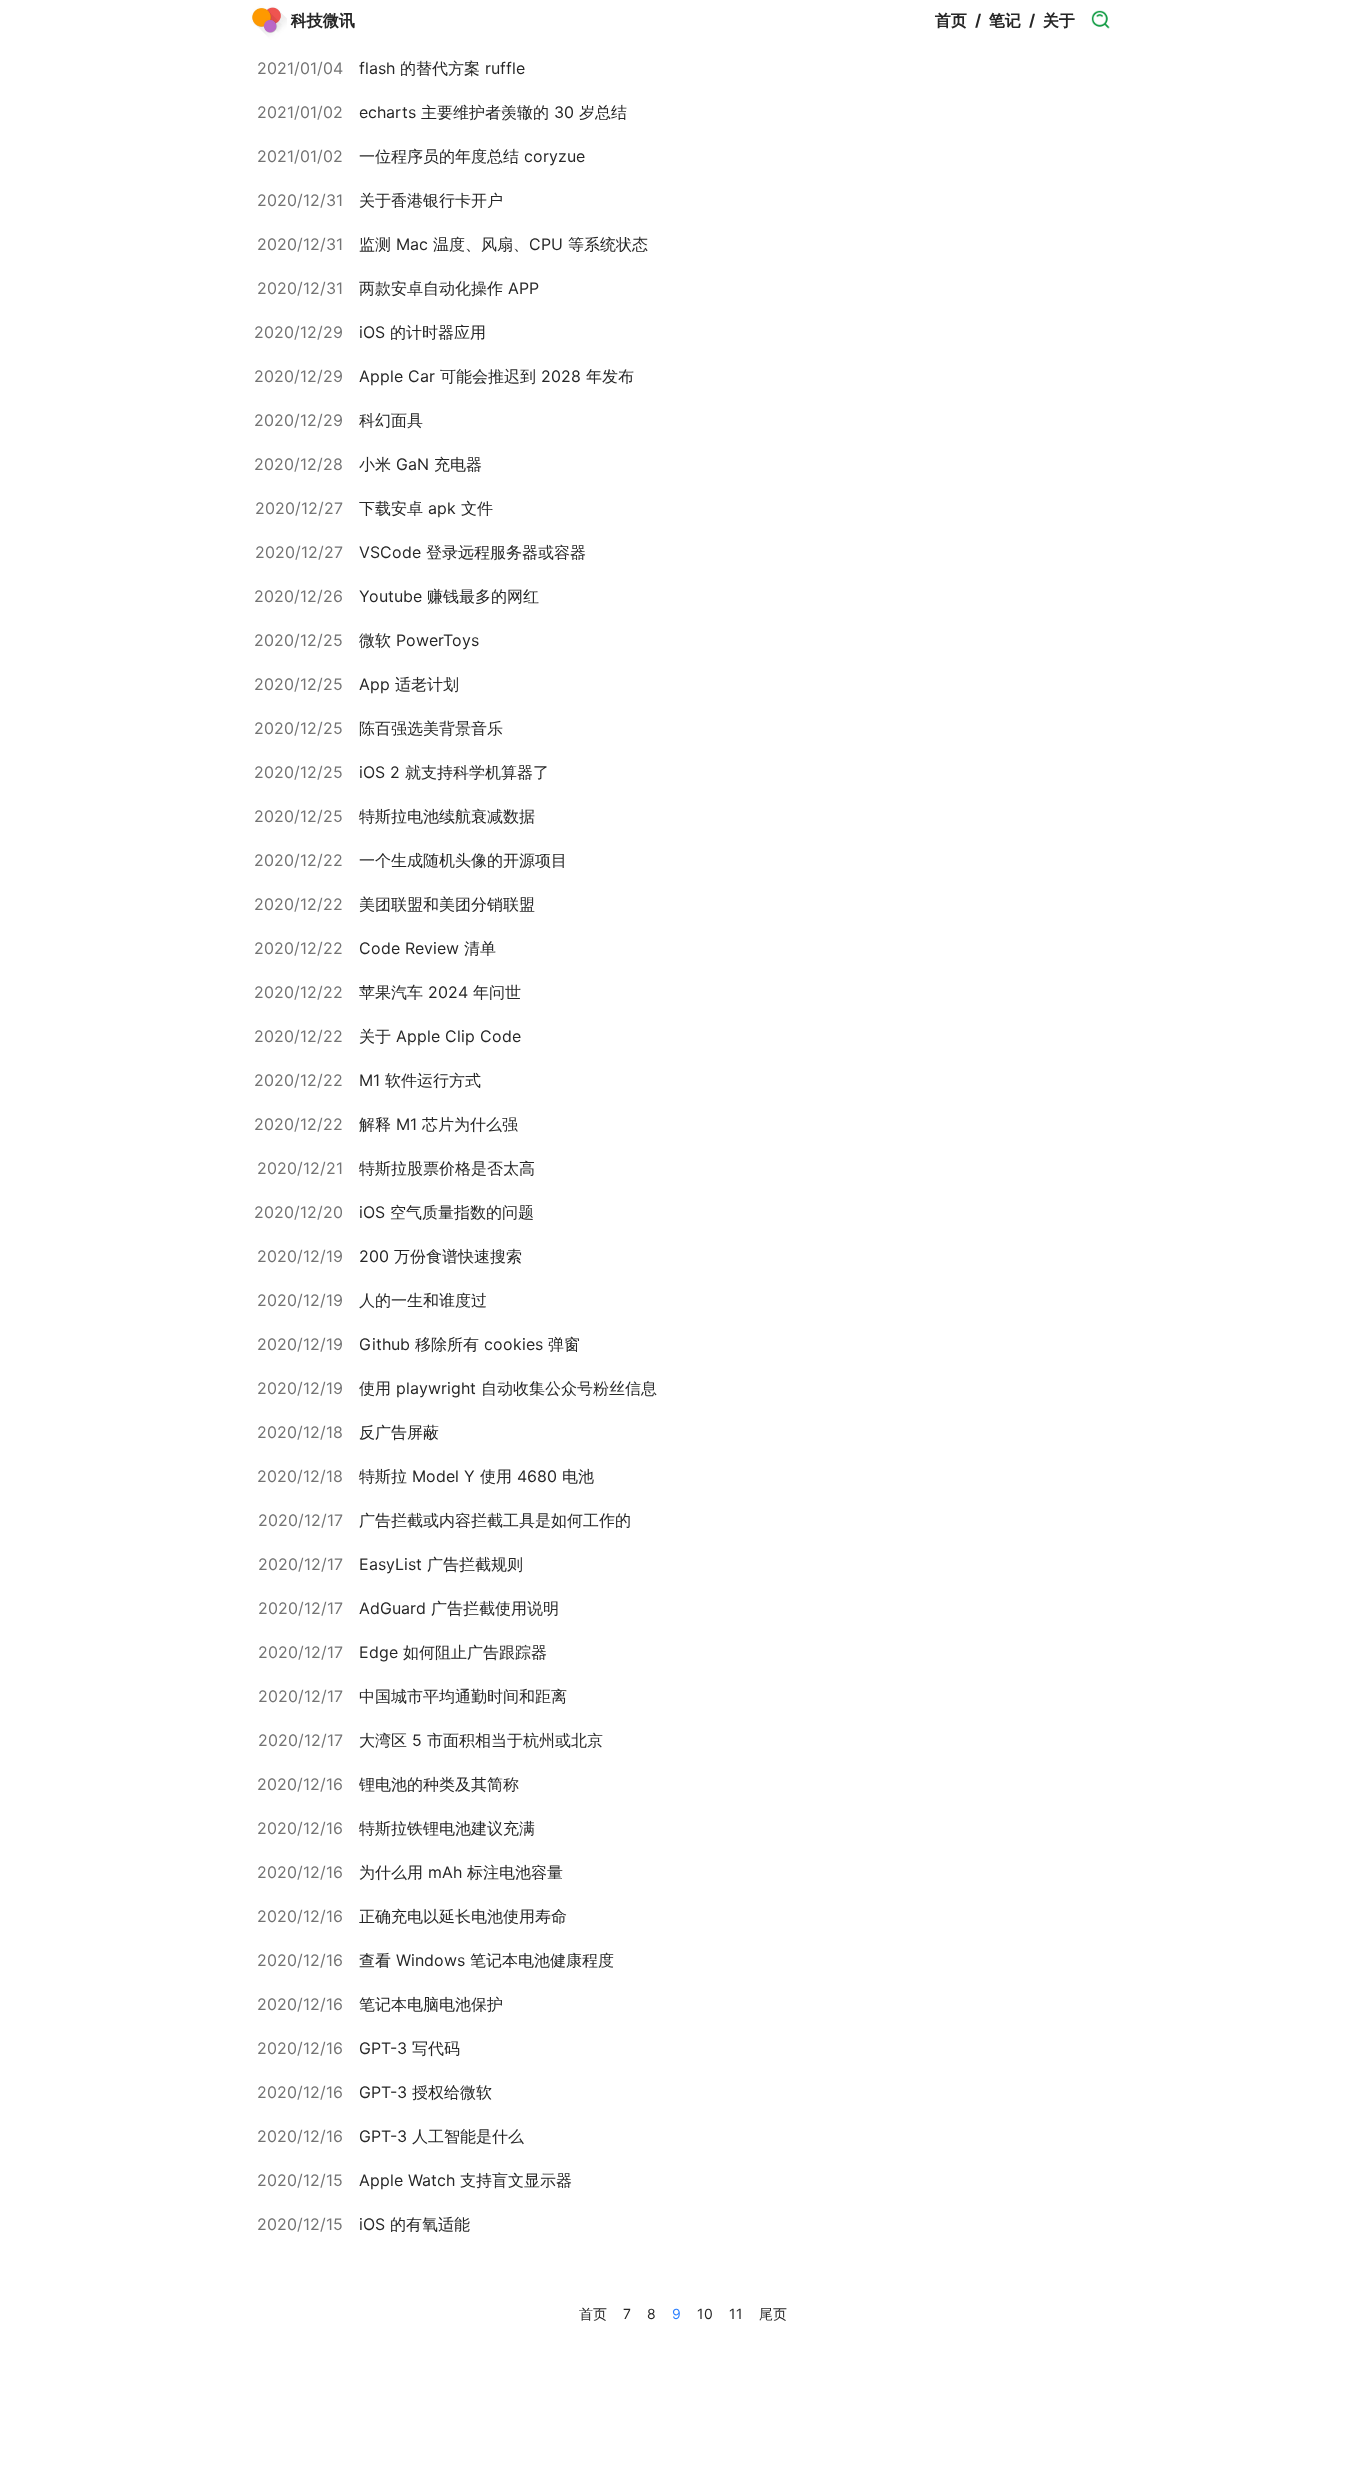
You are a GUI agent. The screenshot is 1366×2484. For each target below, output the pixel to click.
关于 (1059, 20)
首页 (951, 20)
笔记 (1005, 20)
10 (705, 2313)
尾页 (773, 2313)
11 (736, 2313)
